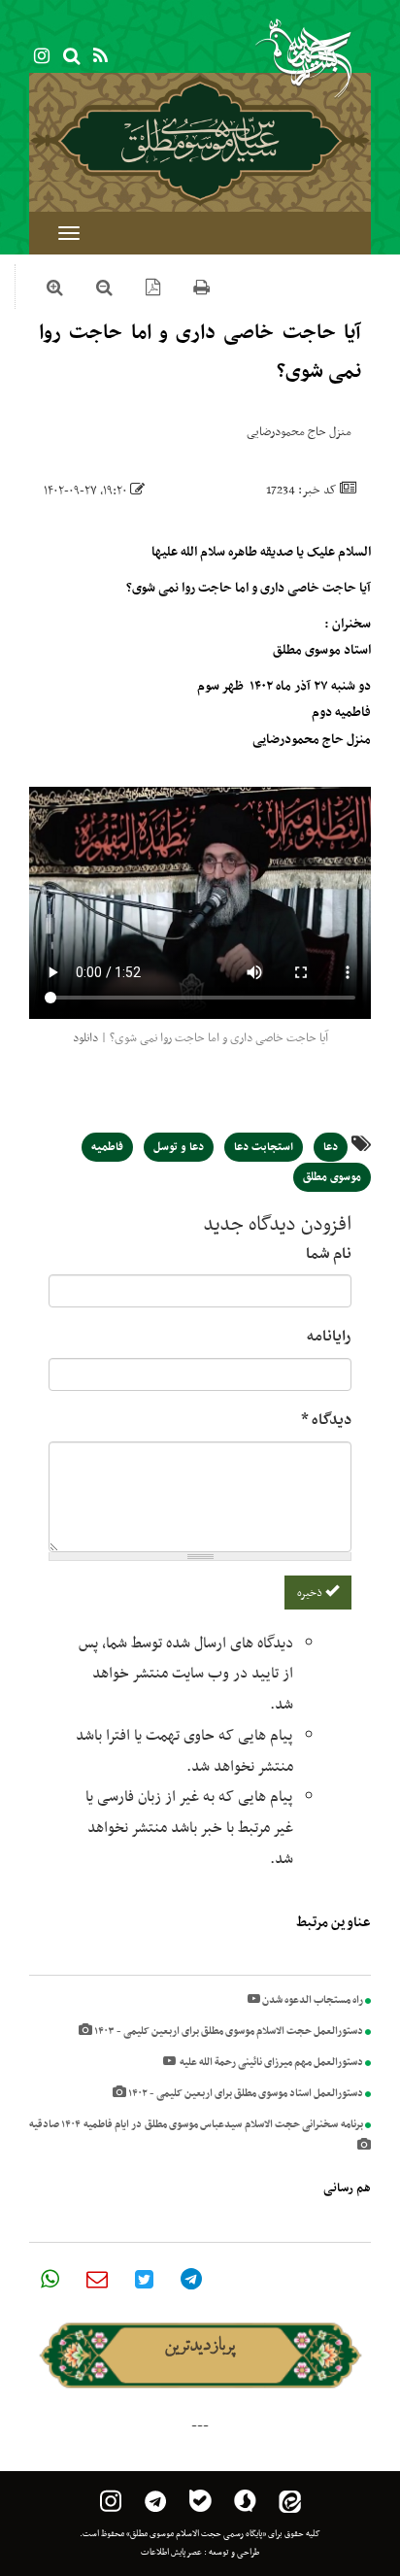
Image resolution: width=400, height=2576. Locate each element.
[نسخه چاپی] (201, 290)
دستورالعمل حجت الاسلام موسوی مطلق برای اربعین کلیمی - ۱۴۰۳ (228, 2032)
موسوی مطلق (332, 1177)
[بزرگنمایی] (55, 290)
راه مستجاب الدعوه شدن (312, 2000)
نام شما (329, 1254)
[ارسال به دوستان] (97, 2279)
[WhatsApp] (50, 2279)
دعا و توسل (179, 1147)
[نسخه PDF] (153, 290)
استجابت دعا (264, 1147)
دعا (331, 1147)
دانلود (85, 1038)
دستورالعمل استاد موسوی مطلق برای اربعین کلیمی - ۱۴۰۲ (245, 2094)
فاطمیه (107, 1147)
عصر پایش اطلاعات (171, 2553)
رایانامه (329, 1337)
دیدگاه (326, 1420)
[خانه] (200, 141)
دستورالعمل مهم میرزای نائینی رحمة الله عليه (269, 2063)
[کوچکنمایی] (104, 290)
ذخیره (311, 1593)
